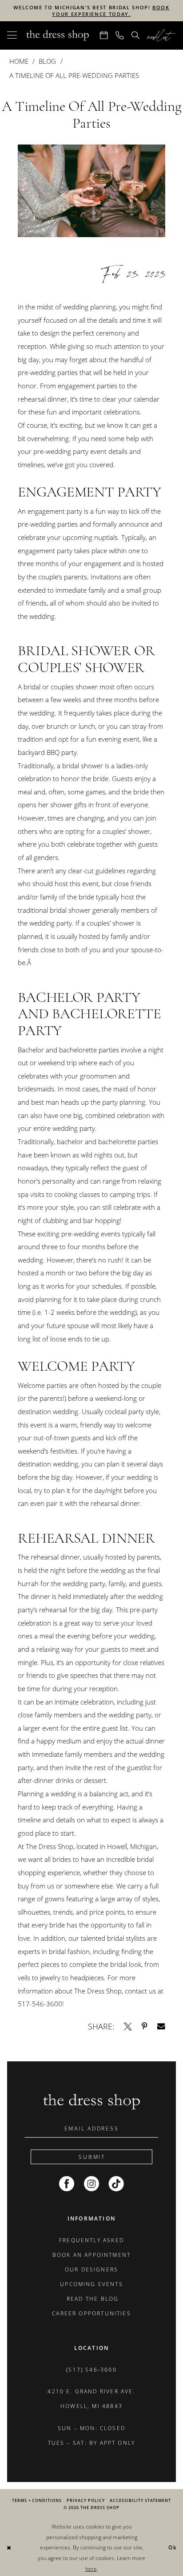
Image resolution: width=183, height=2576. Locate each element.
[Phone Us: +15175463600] (120, 36)
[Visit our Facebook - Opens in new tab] (67, 2184)
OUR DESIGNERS (91, 2269)
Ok (173, 2547)
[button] (12, 36)
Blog (47, 61)
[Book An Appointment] (104, 36)
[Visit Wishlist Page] (161, 36)
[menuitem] (12, 36)
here (91, 2569)
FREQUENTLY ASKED (91, 2240)
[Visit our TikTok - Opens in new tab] (116, 2184)
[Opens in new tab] (128, 2027)
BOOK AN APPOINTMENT (91, 2255)
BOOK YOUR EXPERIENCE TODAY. (111, 11)
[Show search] (136, 36)
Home (19, 61)
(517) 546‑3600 (91, 2370)
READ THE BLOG (91, 2299)
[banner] (58, 36)
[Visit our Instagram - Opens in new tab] (91, 2184)
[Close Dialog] (9, 2548)
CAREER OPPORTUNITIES (91, 2313)
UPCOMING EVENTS (91, 2284)
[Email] (161, 2027)
